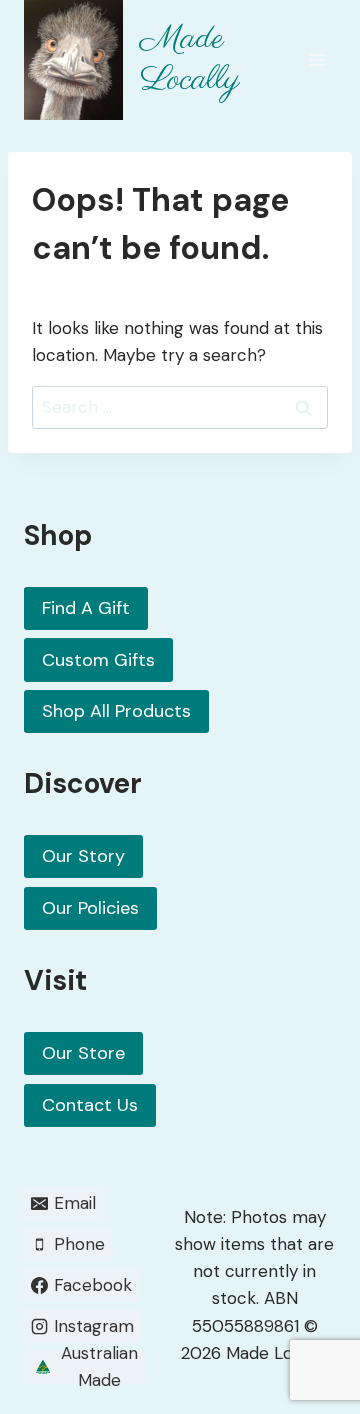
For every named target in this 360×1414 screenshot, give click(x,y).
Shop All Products (116, 711)
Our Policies (90, 908)
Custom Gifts (98, 660)
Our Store (83, 1053)
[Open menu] (317, 59)
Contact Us (90, 1105)
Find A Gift (86, 608)
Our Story (83, 856)
